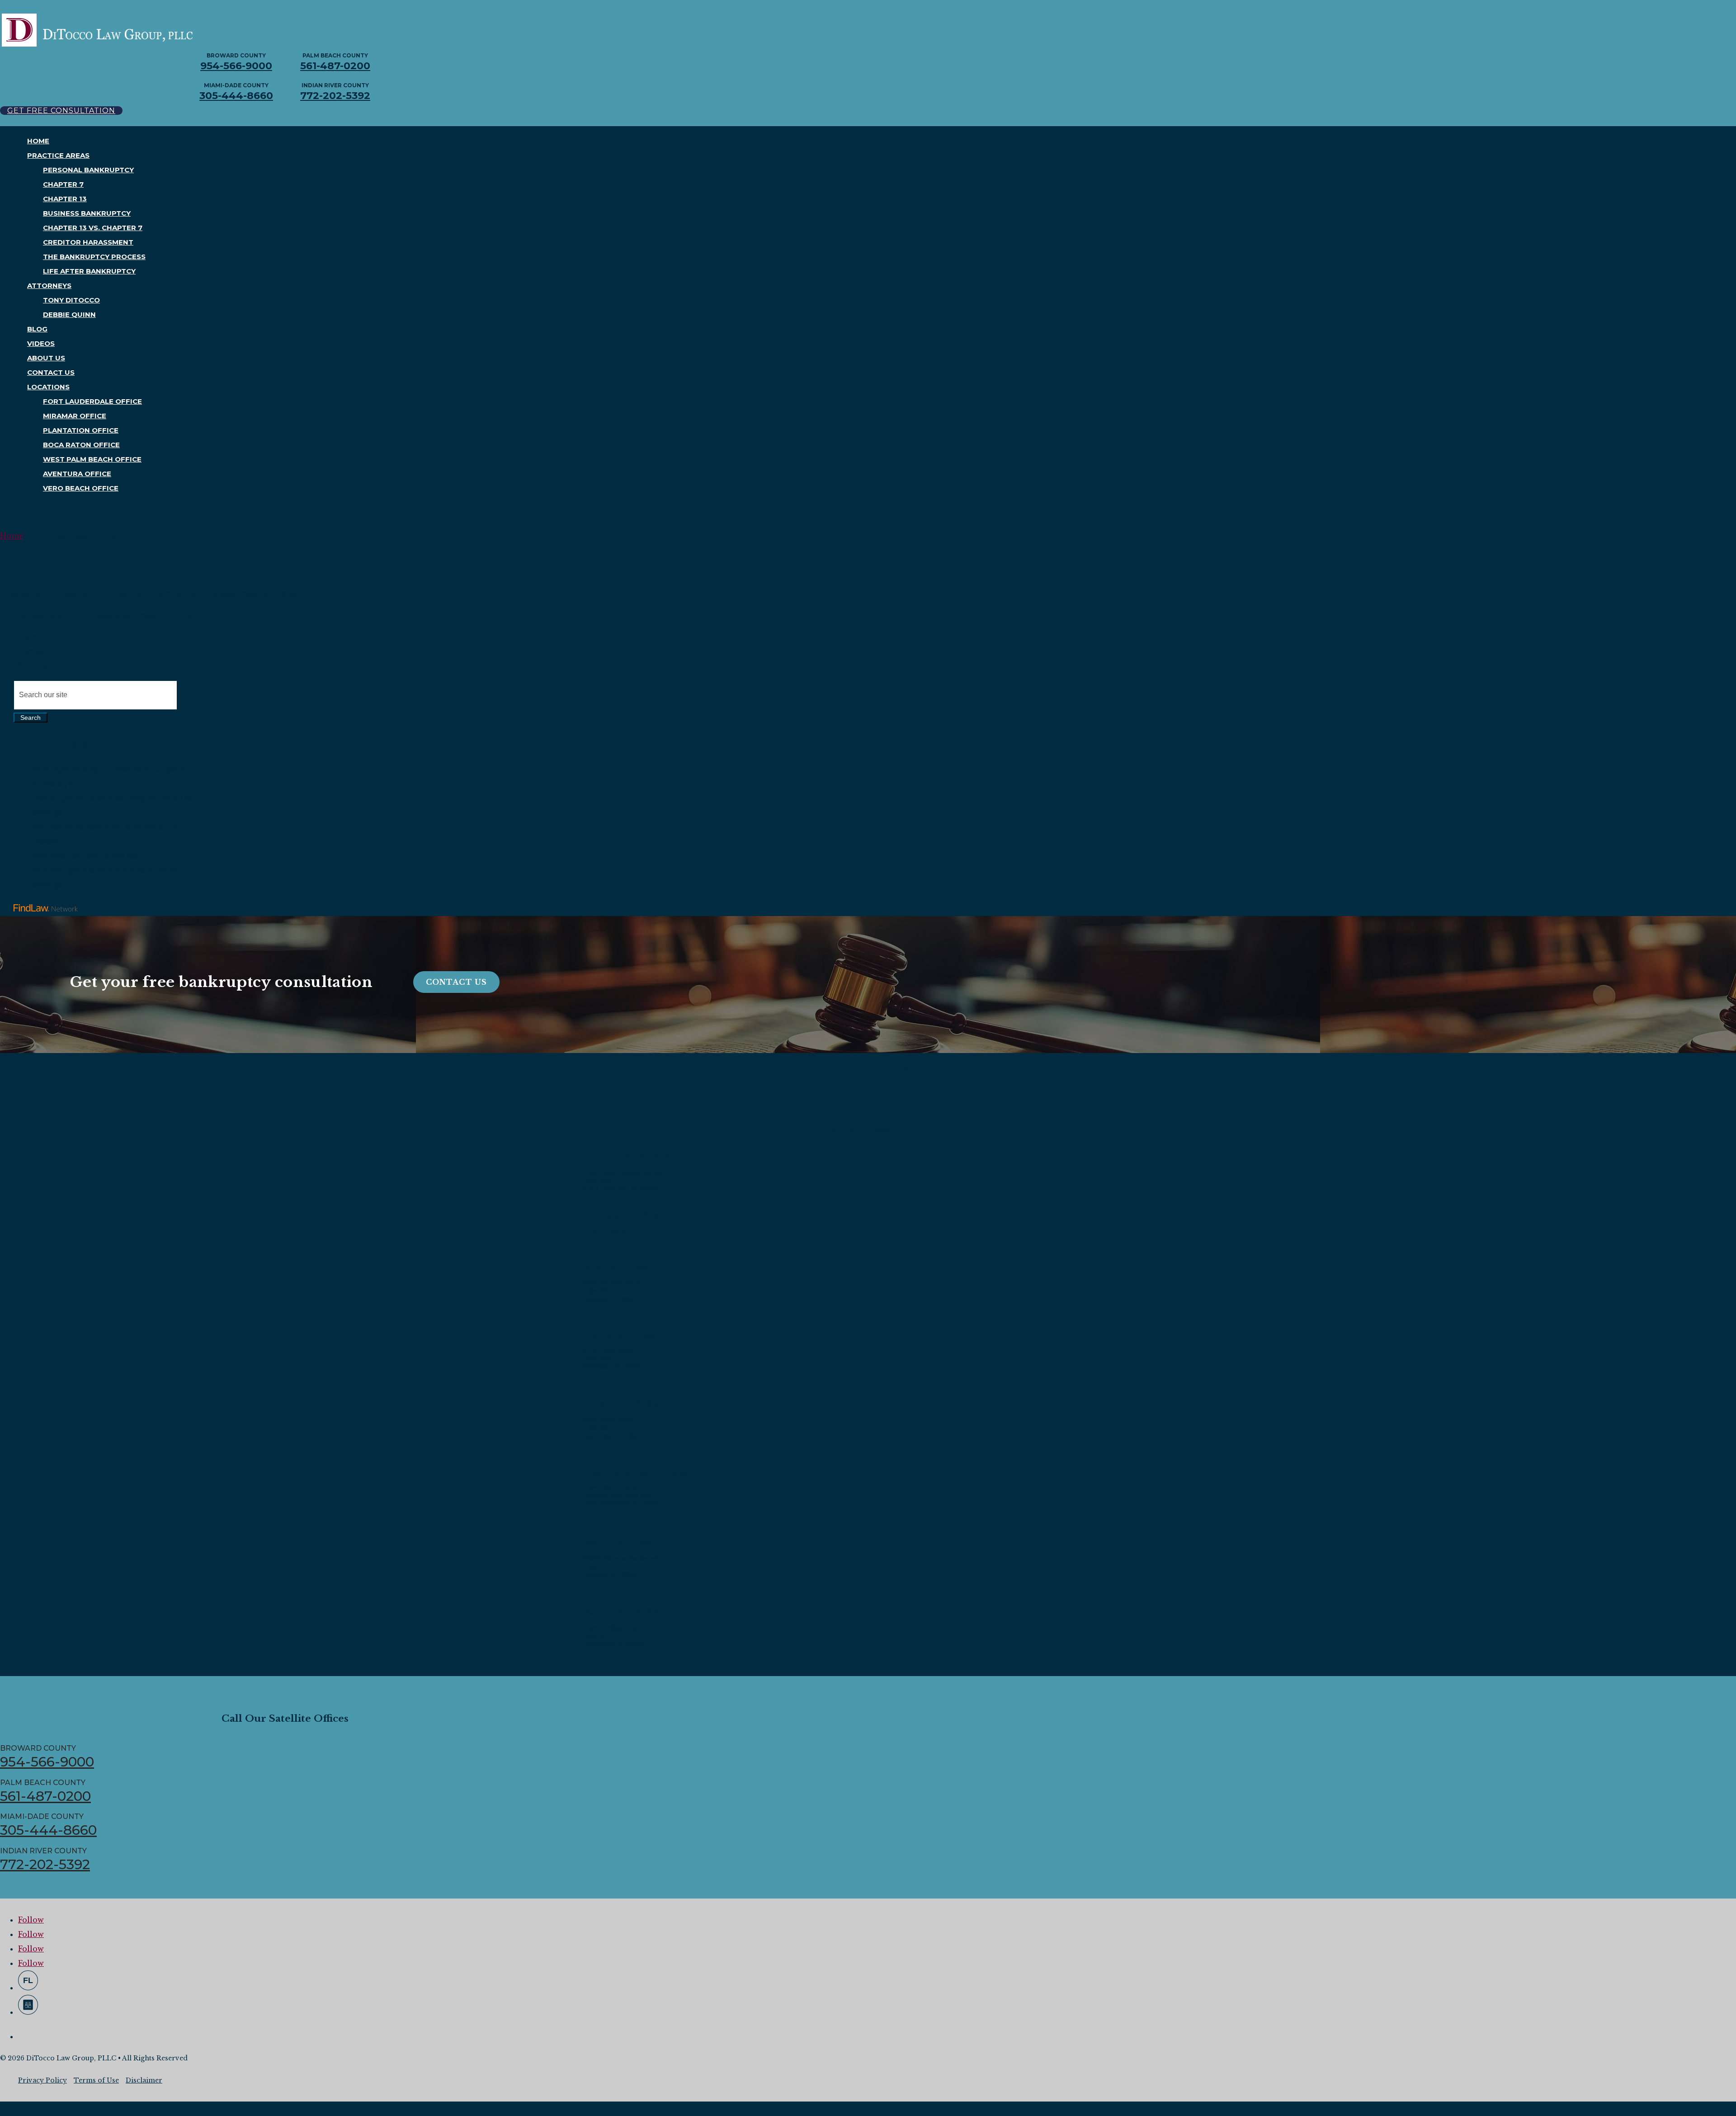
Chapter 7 (63, 184)
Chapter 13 (65, 199)
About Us (46, 358)
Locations (48, 387)
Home (38, 141)
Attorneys (49, 286)
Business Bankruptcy (87, 213)
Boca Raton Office (81, 445)
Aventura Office (77, 474)
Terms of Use (96, 2080)
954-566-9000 (236, 66)
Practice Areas (58, 155)
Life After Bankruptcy (89, 271)
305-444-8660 (236, 96)
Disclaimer (144, 2080)
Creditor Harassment (88, 242)
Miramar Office (75, 416)
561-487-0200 (335, 66)
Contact (34, 652)
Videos (41, 343)
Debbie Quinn (69, 314)
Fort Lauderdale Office (92, 401)
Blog (37, 329)
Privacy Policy (42, 2080)
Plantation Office (81, 430)
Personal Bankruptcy (88, 170)
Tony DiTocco (71, 300)
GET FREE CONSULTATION (61, 111)
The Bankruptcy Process (94, 257)
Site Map (35, 666)
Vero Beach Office (81, 488)
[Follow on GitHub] (28, 1980)
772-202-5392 (335, 96)
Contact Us (51, 372)
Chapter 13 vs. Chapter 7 (93, 228)
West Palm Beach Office (92, 459)
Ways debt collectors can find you (85, 856)
